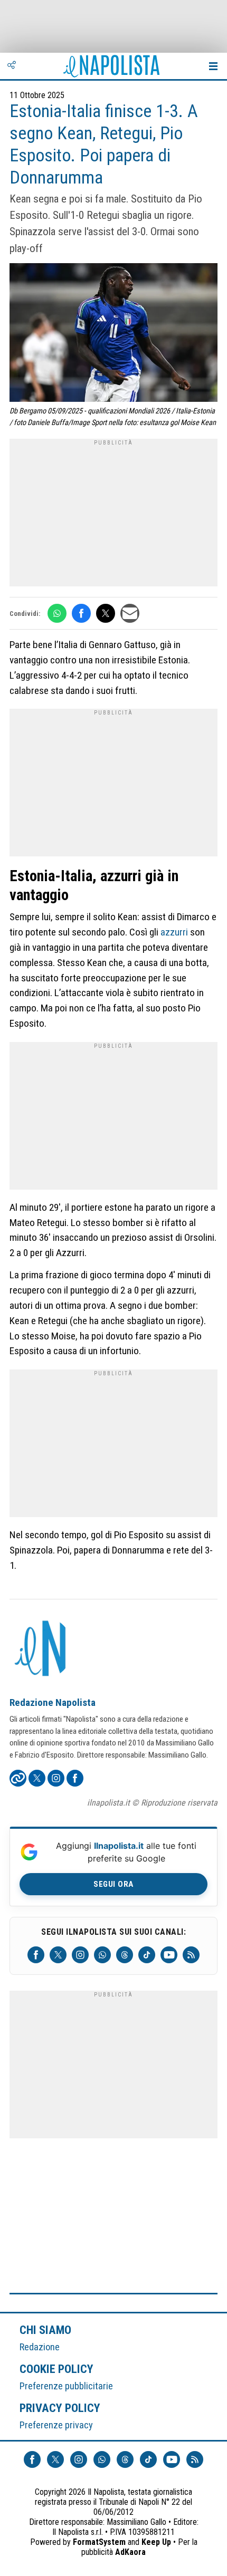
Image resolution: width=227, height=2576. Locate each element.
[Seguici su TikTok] (147, 1955)
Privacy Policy (60, 2408)
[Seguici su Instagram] (80, 1955)
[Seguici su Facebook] (36, 1955)
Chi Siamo (45, 2330)
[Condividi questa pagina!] (12, 66)
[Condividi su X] (106, 613)
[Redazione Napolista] (41, 1649)
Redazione (40, 2347)
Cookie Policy (57, 2369)
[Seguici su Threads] (125, 1955)
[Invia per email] (130, 613)
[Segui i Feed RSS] (191, 1955)
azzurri (174, 932)
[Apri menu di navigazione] (213, 66)
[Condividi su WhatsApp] (57, 613)
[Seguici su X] (58, 1955)
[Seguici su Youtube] (169, 1955)
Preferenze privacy (56, 2425)
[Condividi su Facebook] (81, 613)
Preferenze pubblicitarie (66, 2386)
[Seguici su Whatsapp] (102, 1955)
